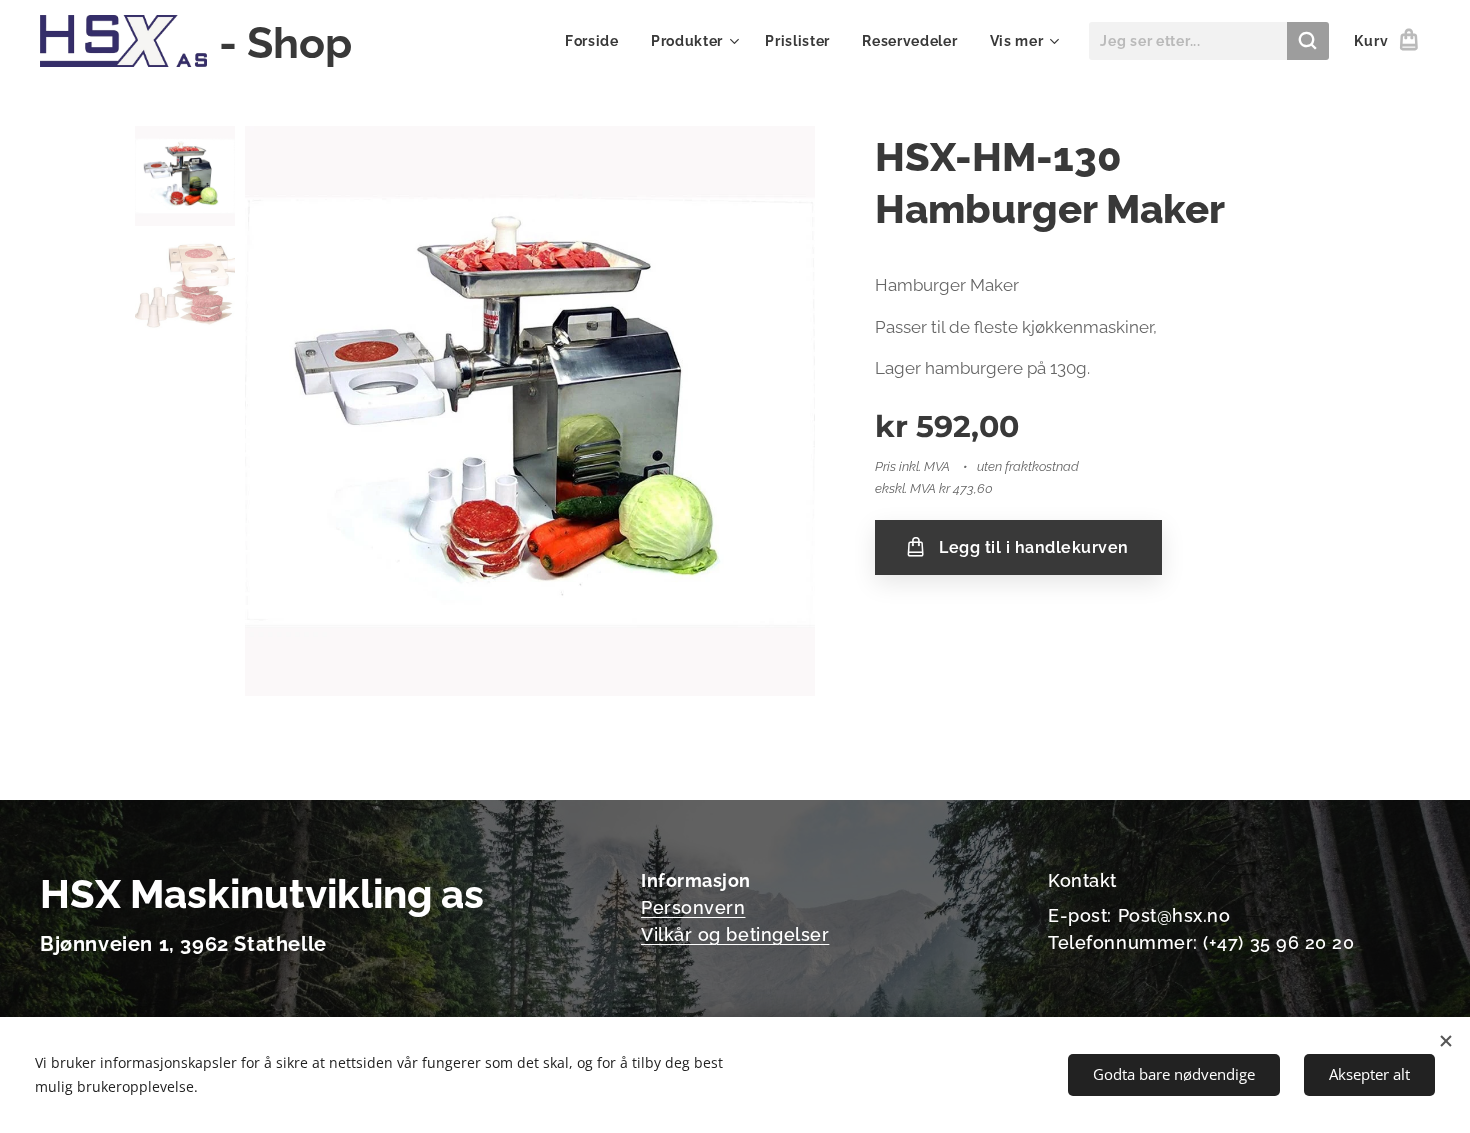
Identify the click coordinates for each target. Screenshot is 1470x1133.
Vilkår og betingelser (735, 934)
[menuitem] (597, 41)
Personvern (693, 907)
